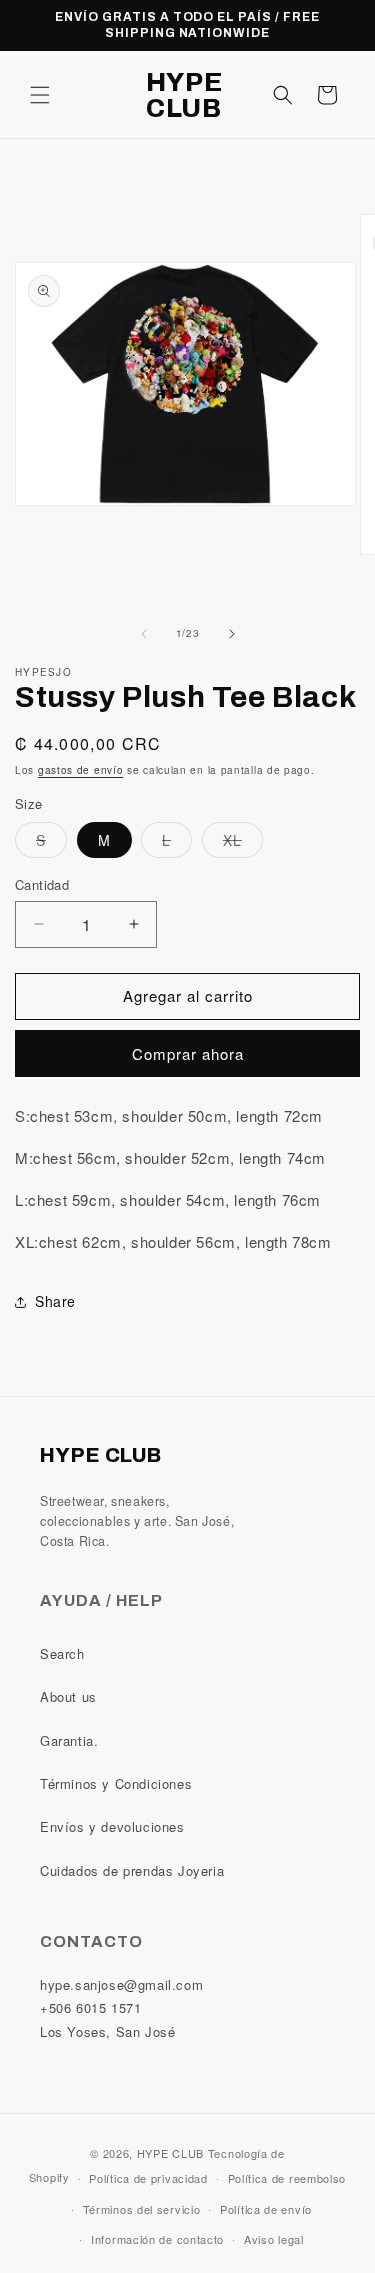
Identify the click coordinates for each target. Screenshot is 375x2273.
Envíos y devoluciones (112, 1826)
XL (243, 843)
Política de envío (266, 2209)
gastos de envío (81, 770)
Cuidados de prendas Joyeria (132, 1870)
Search (62, 1653)
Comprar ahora (188, 1053)
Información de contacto (157, 2239)
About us (68, 1696)
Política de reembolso (287, 2178)
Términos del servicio (142, 2209)
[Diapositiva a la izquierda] (144, 634)
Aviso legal (274, 2239)
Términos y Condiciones (116, 1783)
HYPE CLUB (170, 2153)
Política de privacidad (148, 2178)
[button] (40, 95)
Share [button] (55, 1301)
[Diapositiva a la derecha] (232, 634)
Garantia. (69, 1740)
